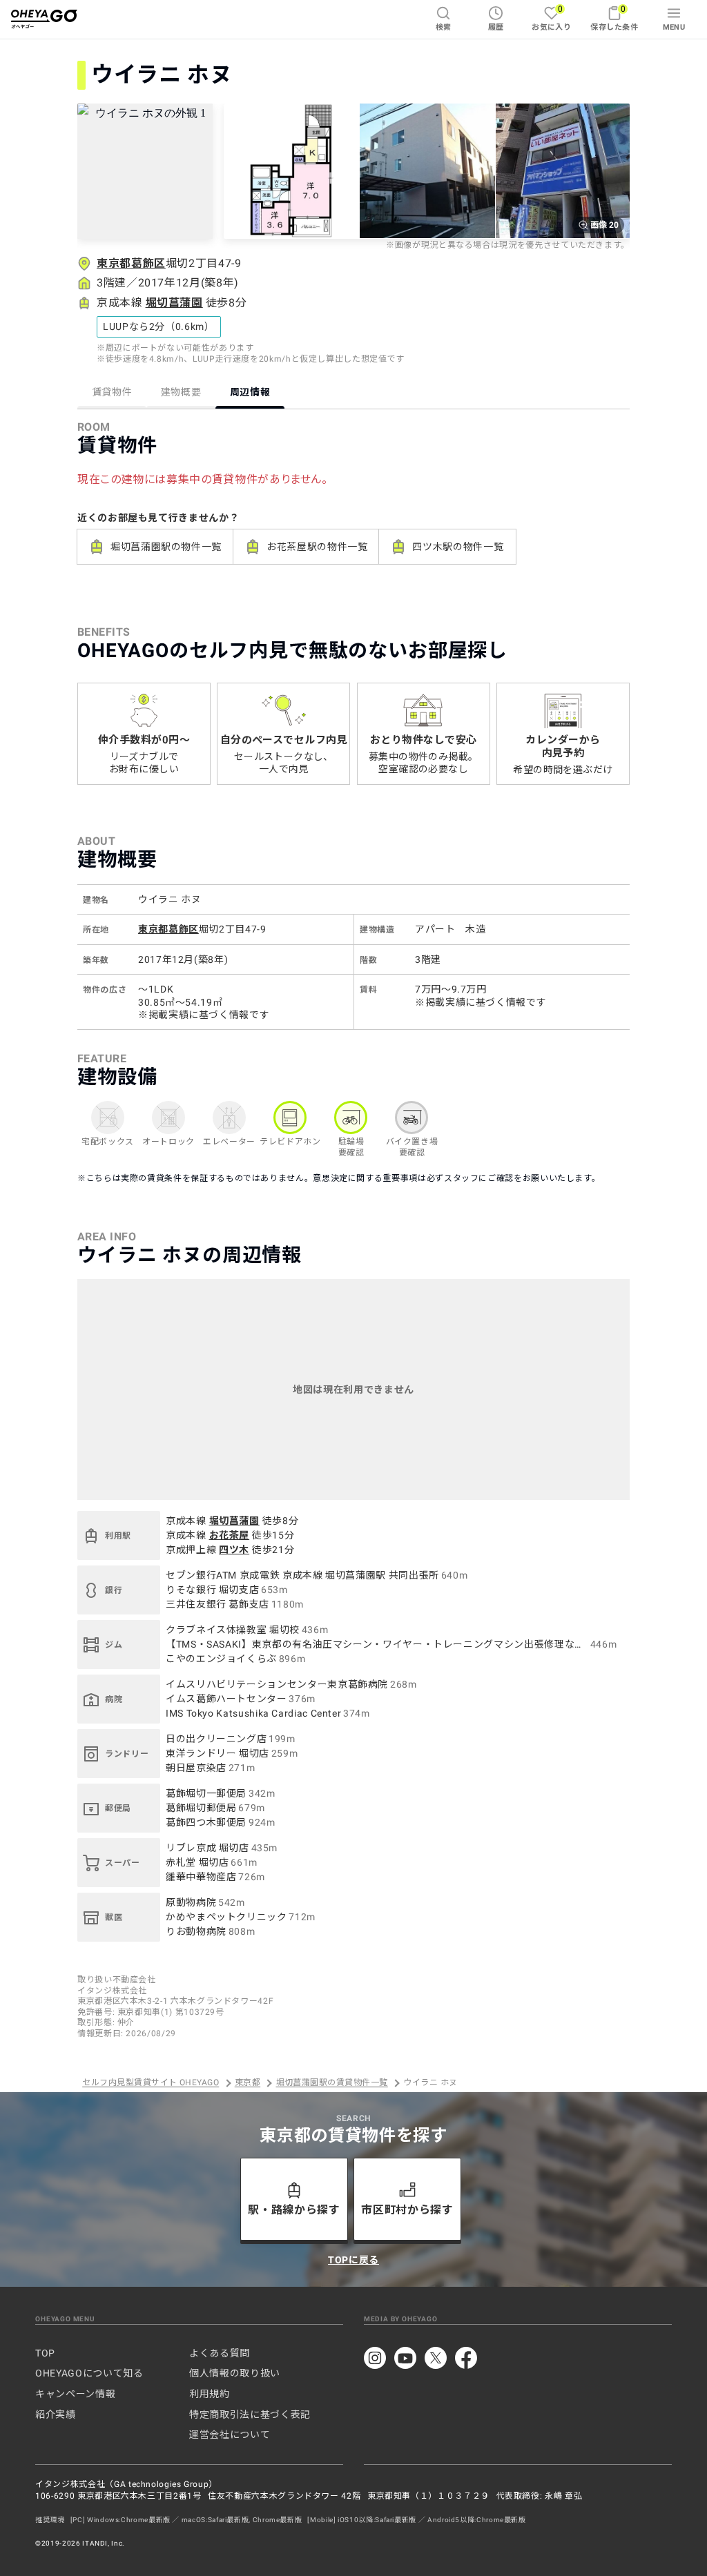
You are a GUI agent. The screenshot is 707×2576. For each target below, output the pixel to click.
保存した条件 (614, 18)
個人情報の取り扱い (235, 2373)
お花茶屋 (230, 1535)
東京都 (248, 2083)
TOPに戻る (353, 2260)
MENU (674, 27)
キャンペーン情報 (75, 2394)
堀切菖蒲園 (174, 303)
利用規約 (210, 2394)
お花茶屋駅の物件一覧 (317, 547)
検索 (444, 27)
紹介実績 (56, 2414)
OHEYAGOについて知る (89, 2373)
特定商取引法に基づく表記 (250, 2414)
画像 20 (604, 225)
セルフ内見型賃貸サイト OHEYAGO (151, 2083)
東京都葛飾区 (131, 263)
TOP (45, 2353)
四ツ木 (234, 1550)
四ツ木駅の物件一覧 (458, 547)
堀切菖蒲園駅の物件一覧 (166, 547)
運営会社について (230, 2434)
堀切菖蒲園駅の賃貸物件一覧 (332, 2083)
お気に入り (551, 18)
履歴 (496, 27)
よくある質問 (220, 2353)
